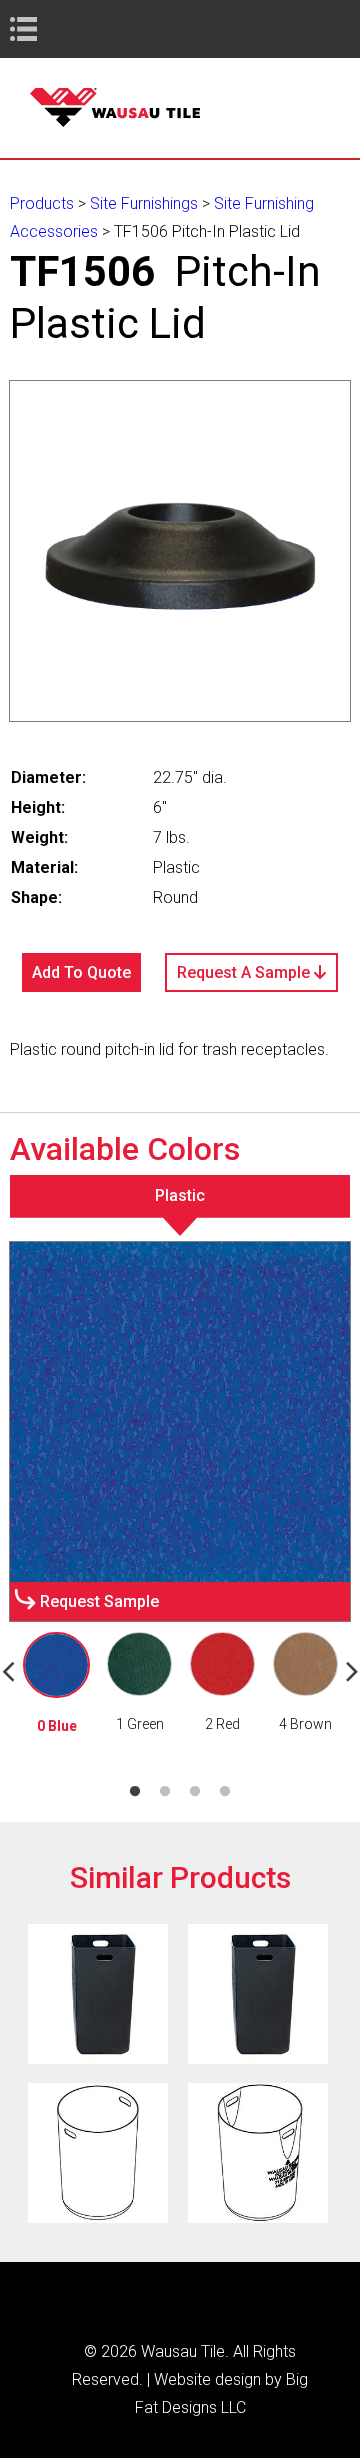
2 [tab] (165, 1792)
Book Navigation (60, 28)
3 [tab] (195, 1792)
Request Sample (99, 1601)
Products (42, 203)
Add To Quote (81, 972)
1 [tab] (135, 1792)
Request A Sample (245, 972)
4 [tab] (225, 1792)
